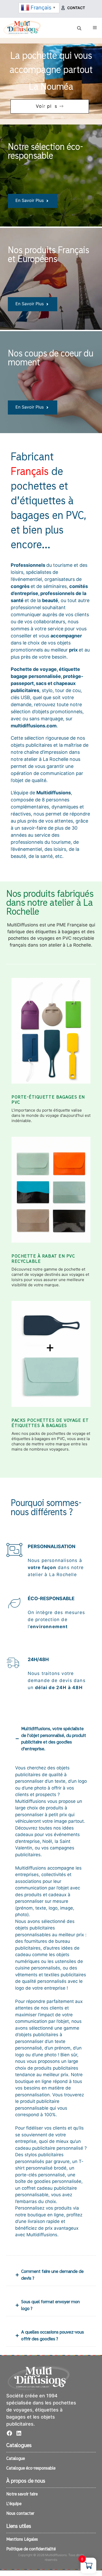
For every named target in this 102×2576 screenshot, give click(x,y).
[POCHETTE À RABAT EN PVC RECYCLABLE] (51, 1194)
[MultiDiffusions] (22, 28)
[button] (34, 106)
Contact (76, 8)
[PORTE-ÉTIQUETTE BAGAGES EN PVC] (51, 1035)
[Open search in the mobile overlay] (80, 28)
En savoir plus (30, 200)
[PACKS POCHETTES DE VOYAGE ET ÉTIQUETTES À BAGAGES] (51, 1358)
